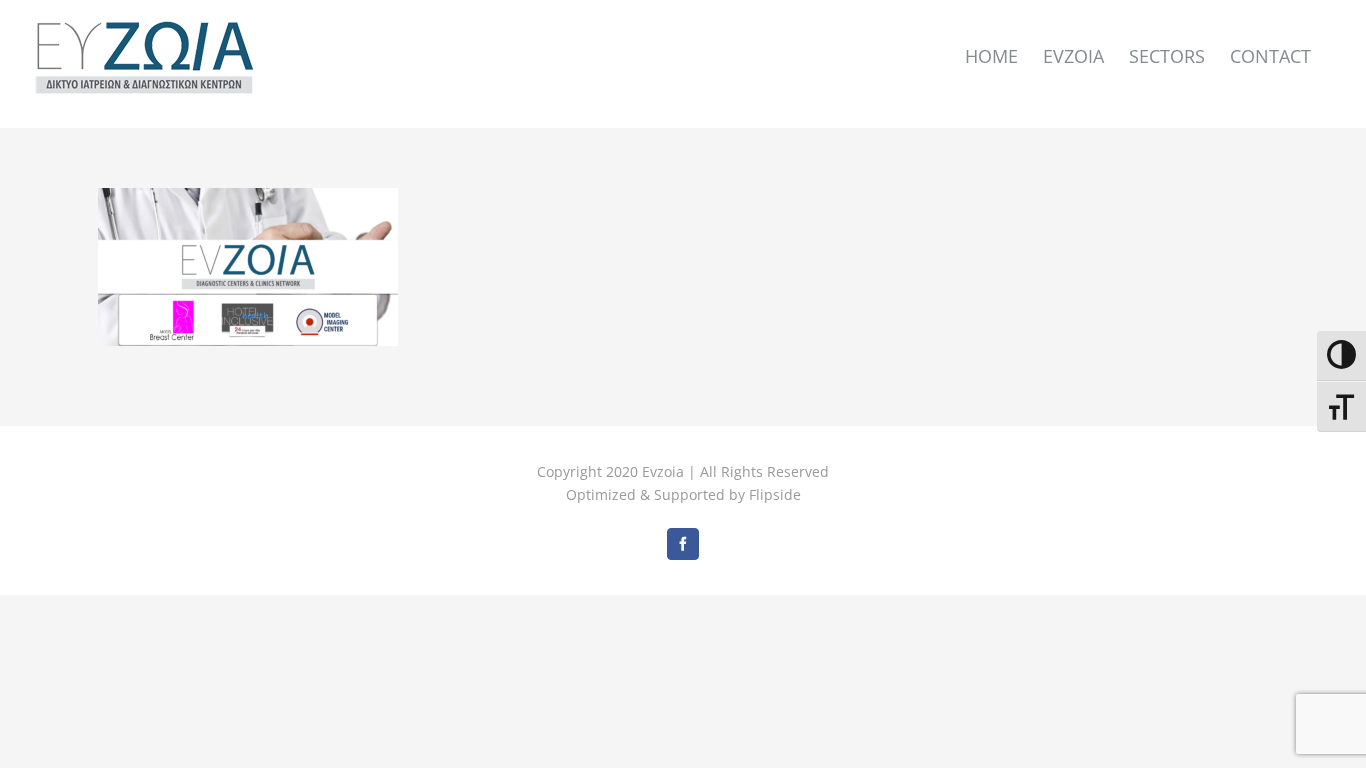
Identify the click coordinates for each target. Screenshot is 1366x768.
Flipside (775, 494)
